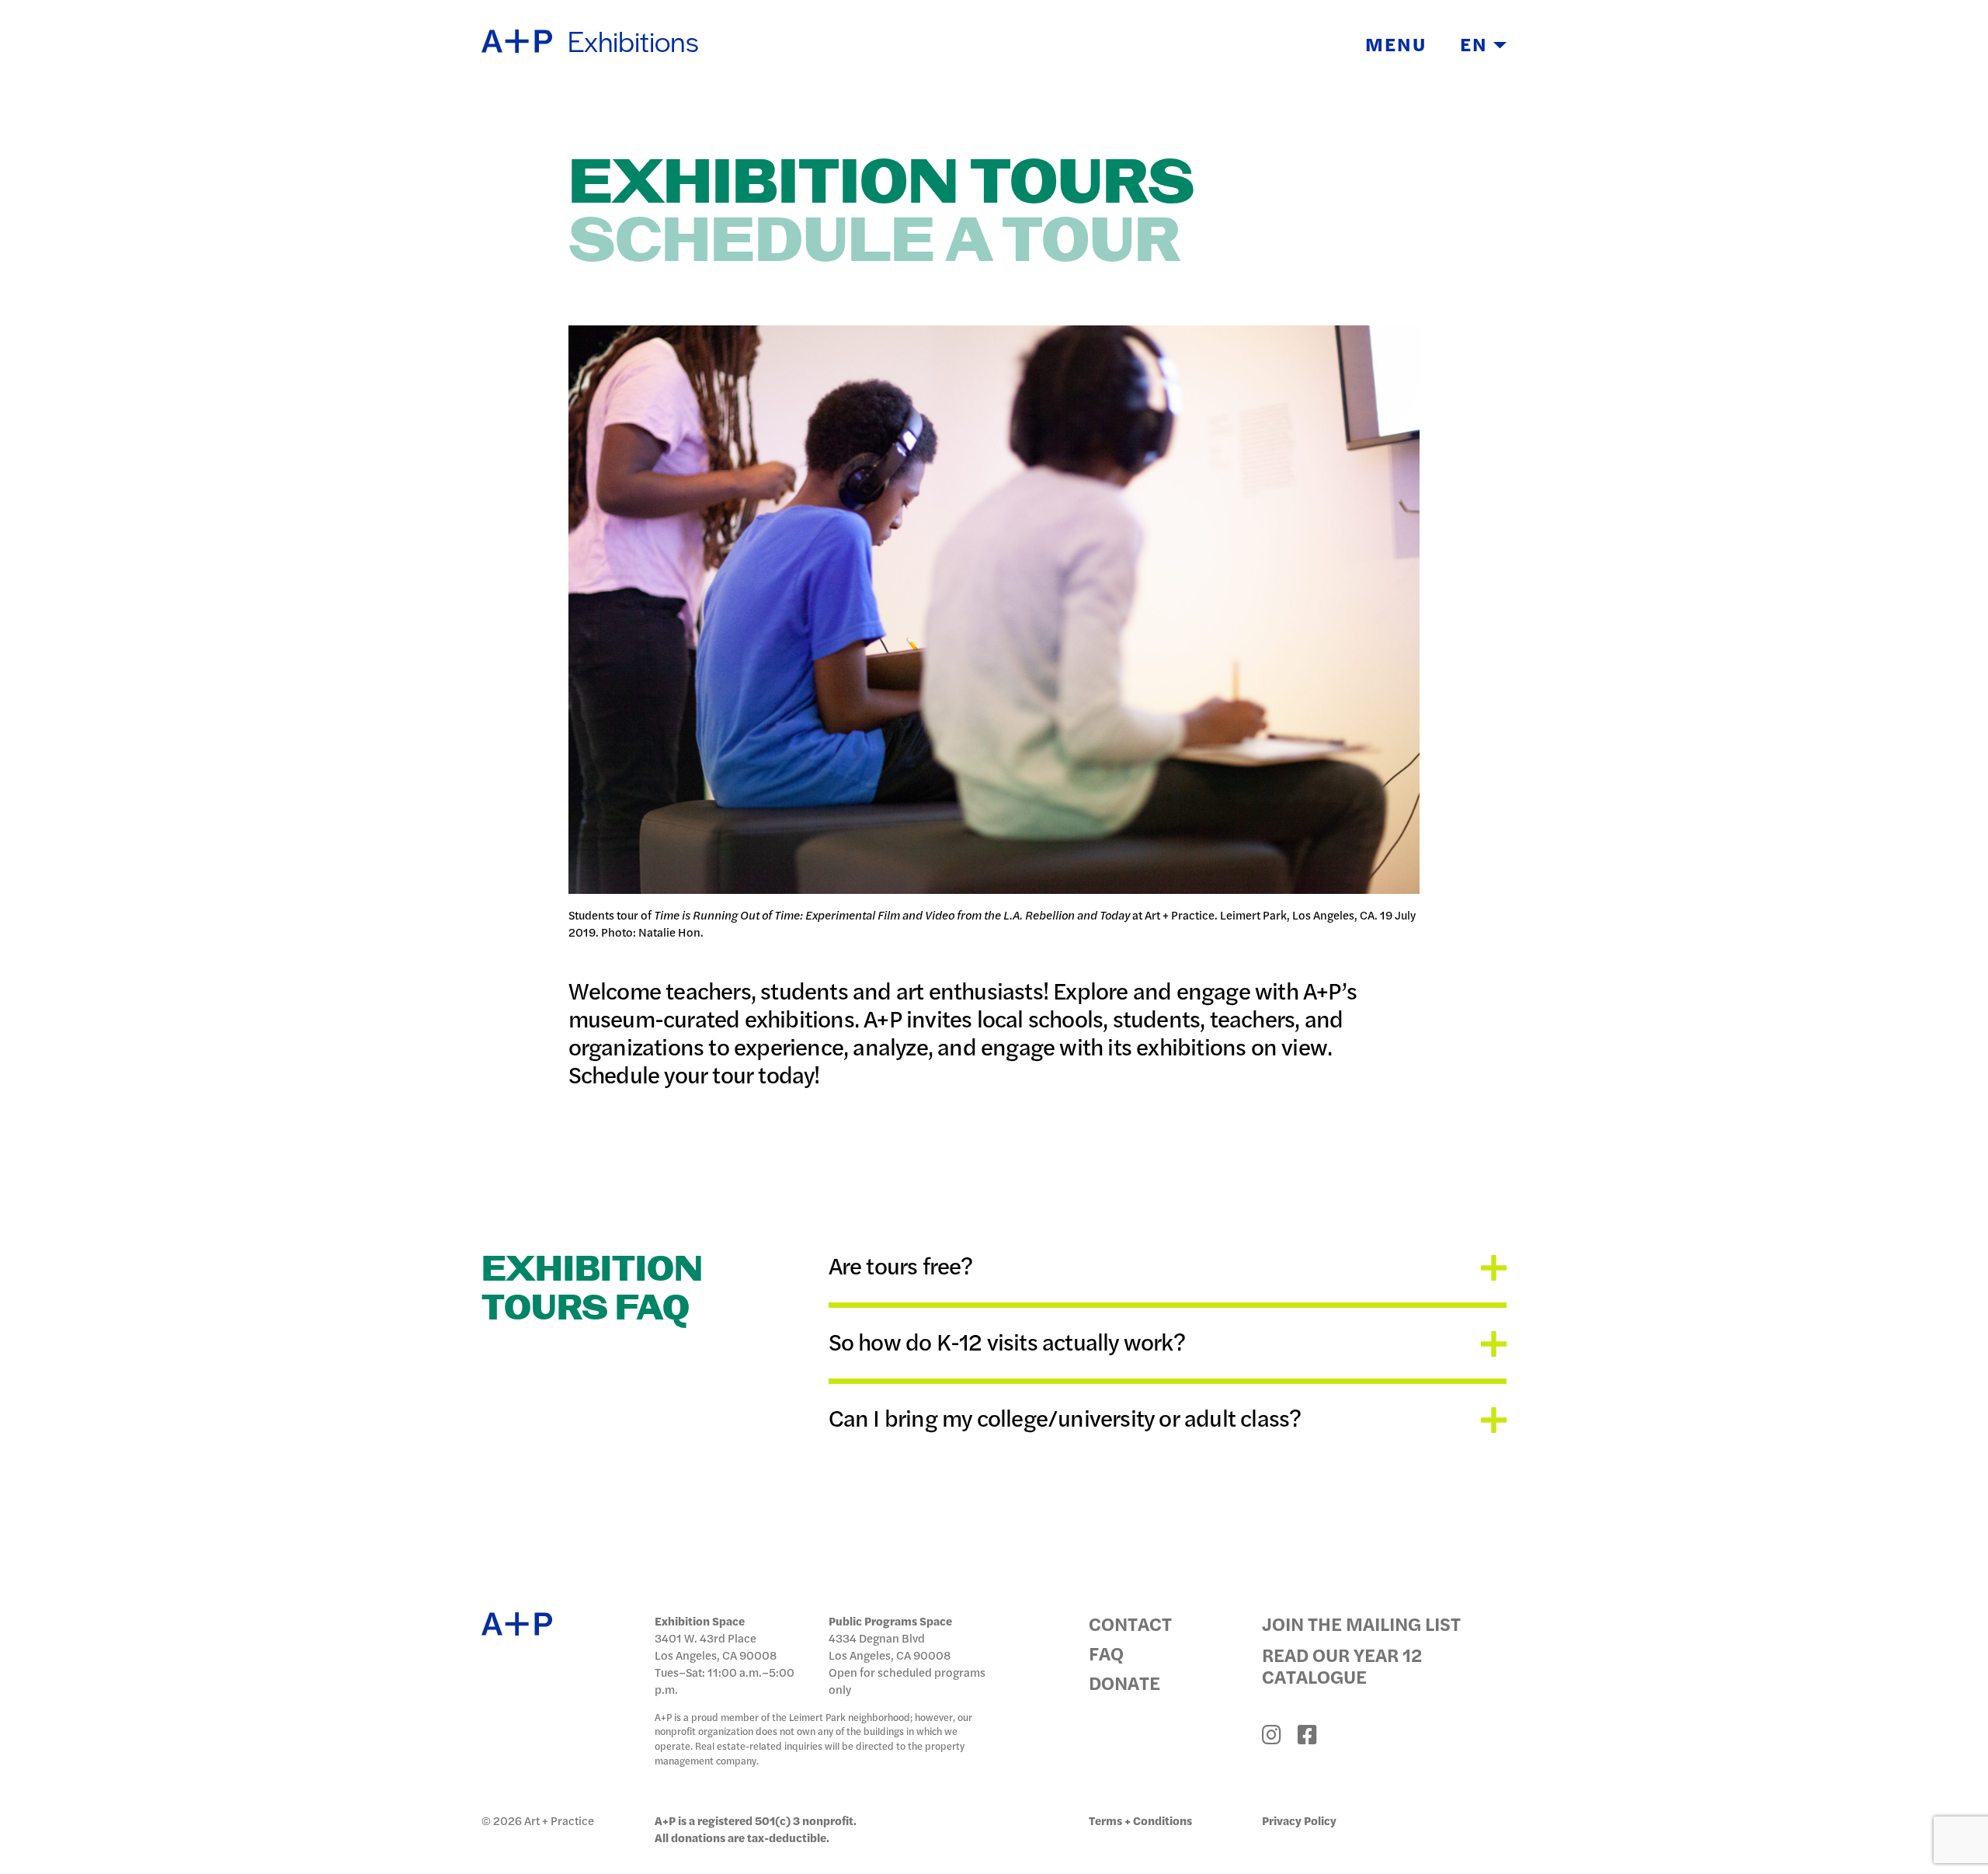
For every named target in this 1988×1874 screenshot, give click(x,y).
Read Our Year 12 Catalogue (1342, 1665)
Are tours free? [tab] (901, 1266)
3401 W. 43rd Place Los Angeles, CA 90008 (716, 1646)
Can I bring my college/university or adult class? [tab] (1065, 1417)
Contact (1130, 1623)
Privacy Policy (1299, 1820)
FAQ (1106, 1653)
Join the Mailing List (1361, 1623)
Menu (1396, 43)
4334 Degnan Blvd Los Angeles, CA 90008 (890, 1646)
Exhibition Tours (881, 184)
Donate (1124, 1682)
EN (1477, 43)
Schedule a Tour (874, 243)
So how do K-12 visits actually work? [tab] (1007, 1341)
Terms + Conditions (1140, 1820)
